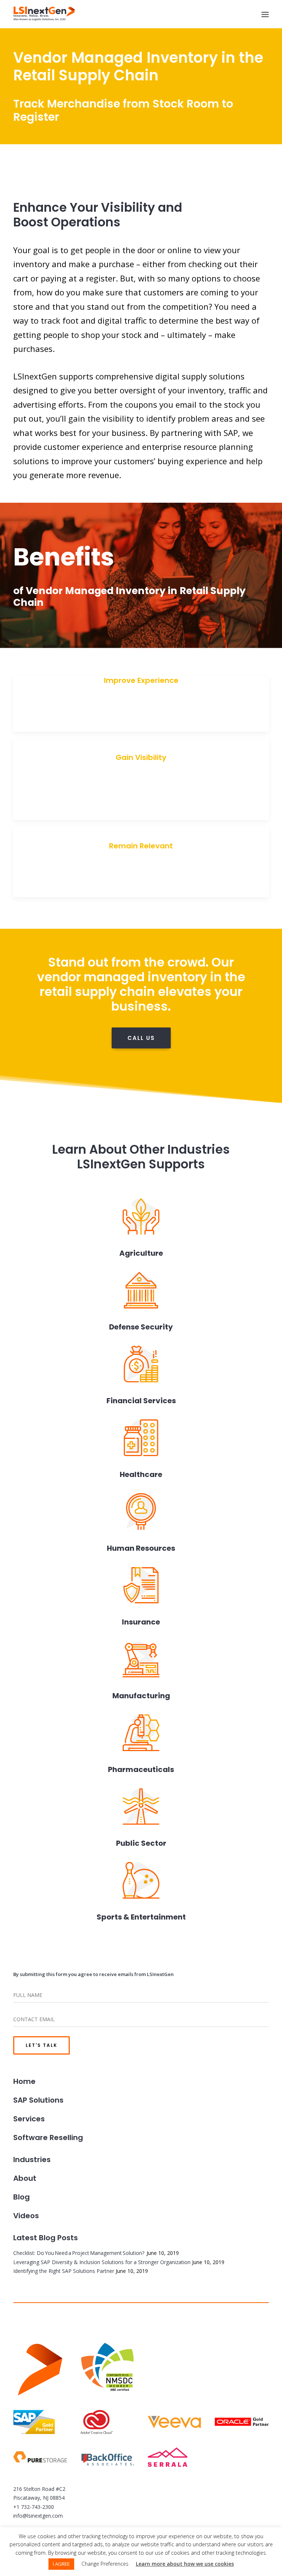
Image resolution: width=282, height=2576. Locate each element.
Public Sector (141, 1843)
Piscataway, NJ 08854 (39, 2498)
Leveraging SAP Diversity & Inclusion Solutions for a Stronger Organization (102, 2262)
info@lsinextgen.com (38, 2516)
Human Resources (141, 1548)
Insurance (141, 1622)
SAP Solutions (38, 2100)
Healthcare (141, 1474)
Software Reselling (48, 2137)
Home (24, 2081)
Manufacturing (141, 1696)
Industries (32, 2160)
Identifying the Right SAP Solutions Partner (64, 2271)
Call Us (141, 1038)
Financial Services (141, 1401)
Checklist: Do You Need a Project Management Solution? (79, 2253)
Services (29, 2119)
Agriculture (141, 1253)
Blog (21, 2197)
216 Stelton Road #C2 (39, 2489)
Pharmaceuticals (141, 1769)
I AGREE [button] (61, 2564)
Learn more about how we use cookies (185, 2564)
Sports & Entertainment (141, 1917)
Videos (26, 2216)
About (25, 2178)
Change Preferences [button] (105, 2564)
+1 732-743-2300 (34, 2507)
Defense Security (141, 1327)
